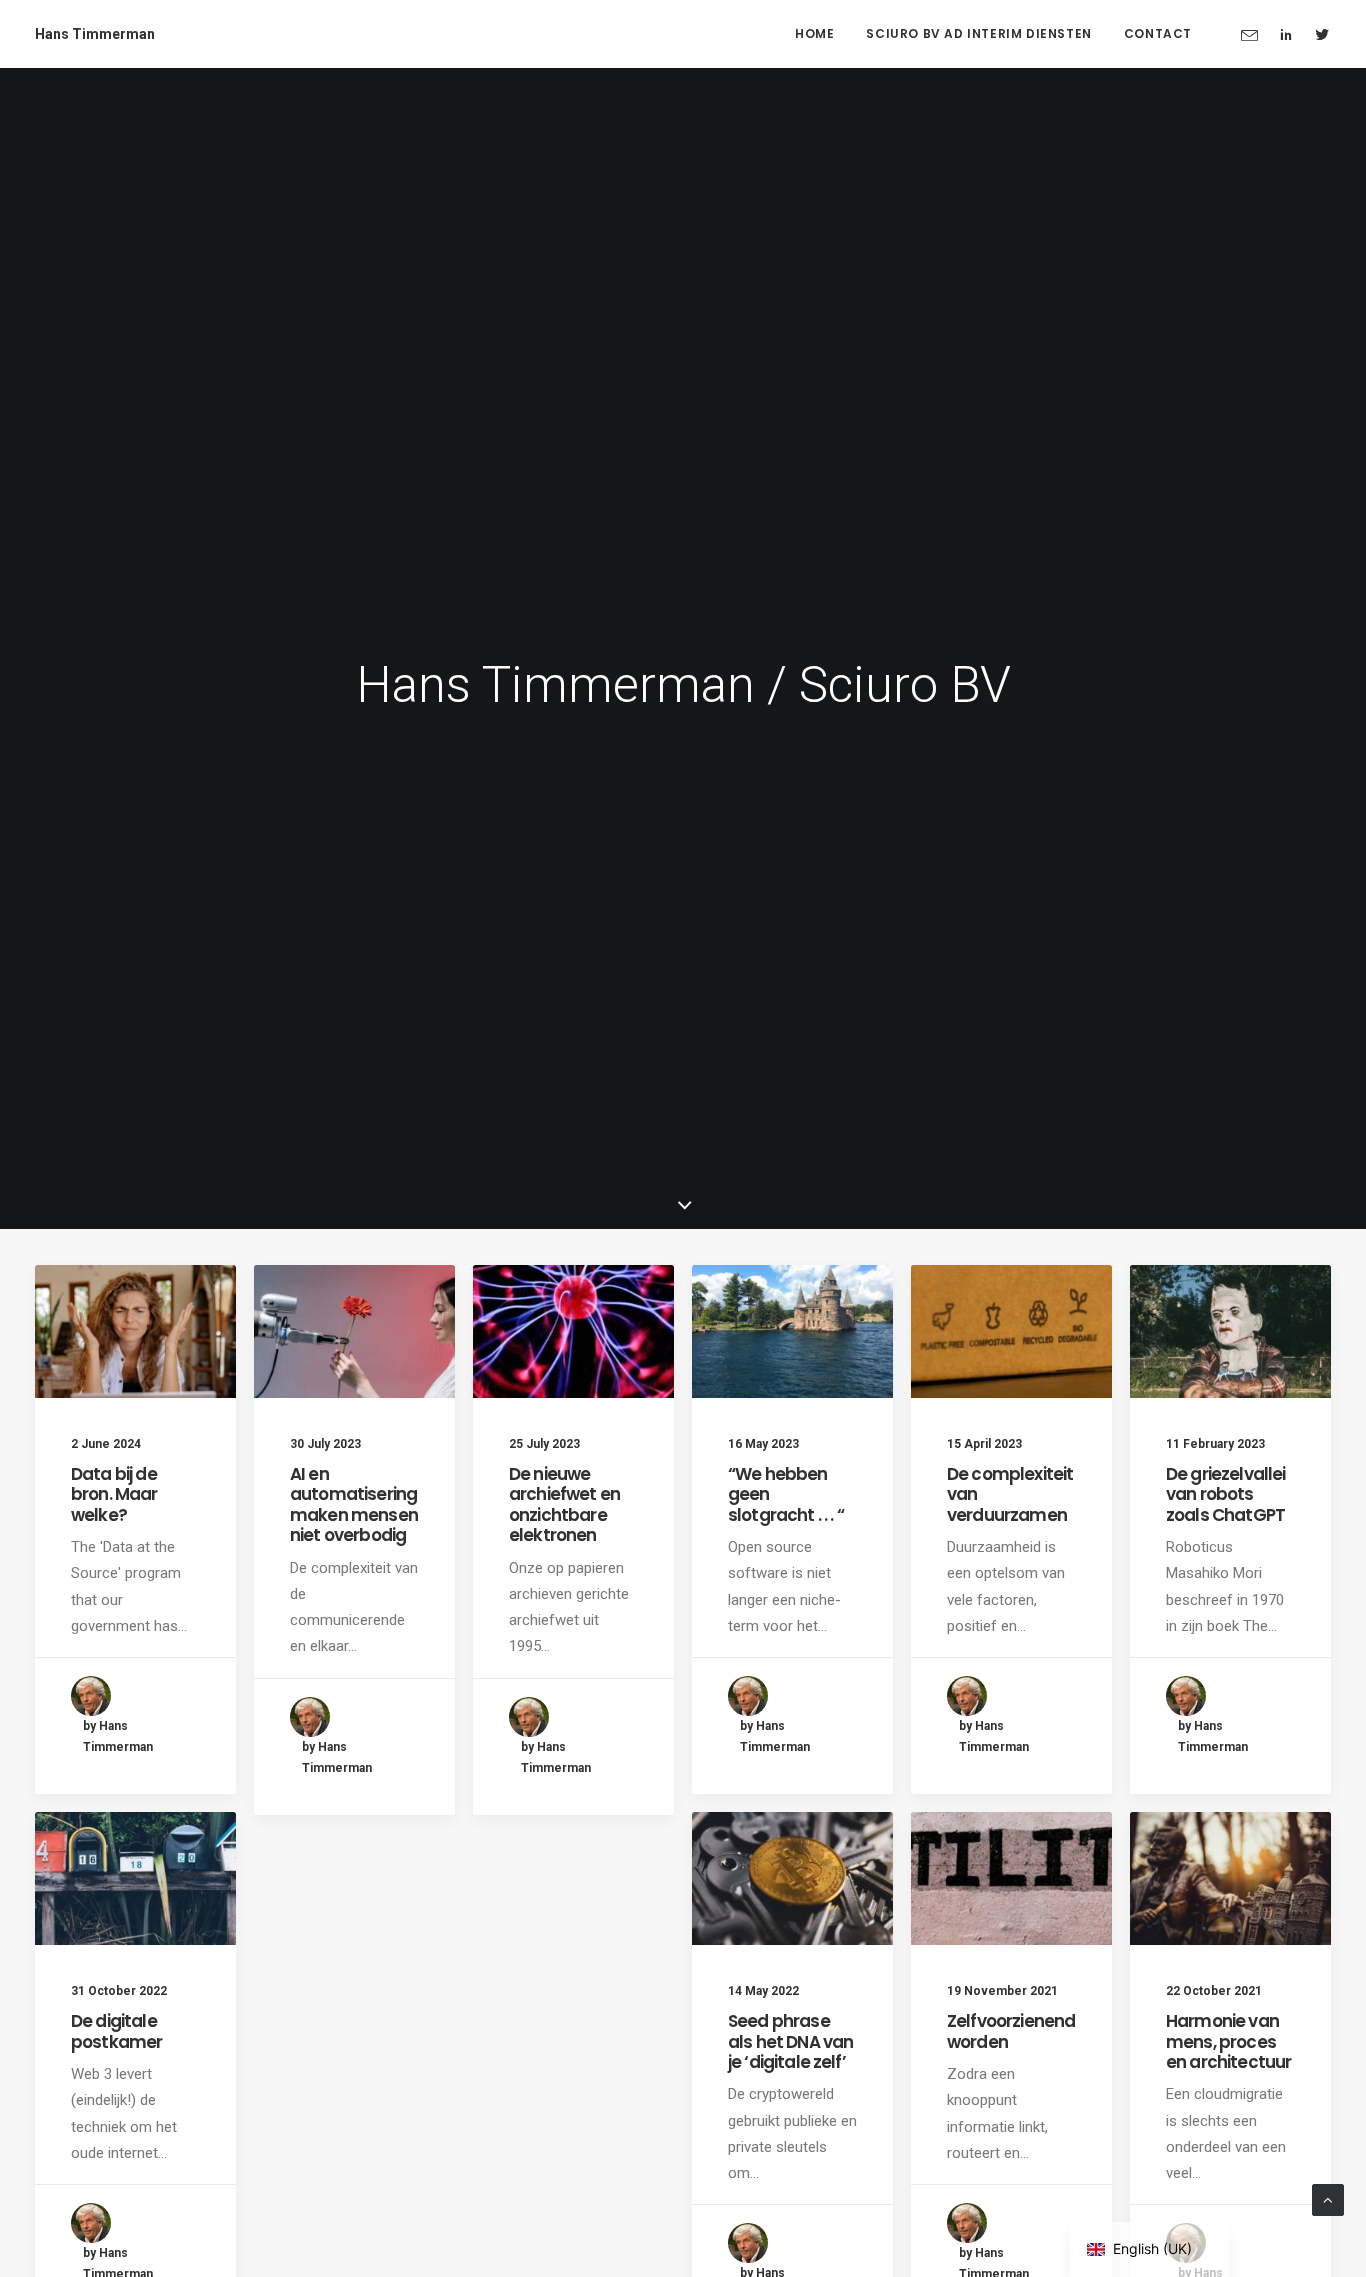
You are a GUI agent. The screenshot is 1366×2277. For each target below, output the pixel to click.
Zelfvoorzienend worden (1011, 2031)
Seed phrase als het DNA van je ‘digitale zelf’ (790, 2041)
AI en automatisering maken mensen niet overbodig (354, 1504)
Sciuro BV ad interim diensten (978, 33)
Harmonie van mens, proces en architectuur (1228, 2041)
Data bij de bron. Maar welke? (114, 1494)
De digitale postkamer (116, 2031)
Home (814, 33)
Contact (1158, 33)
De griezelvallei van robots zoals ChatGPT (1225, 1494)
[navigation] (1149, 2249)
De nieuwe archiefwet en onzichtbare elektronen (564, 1504)
